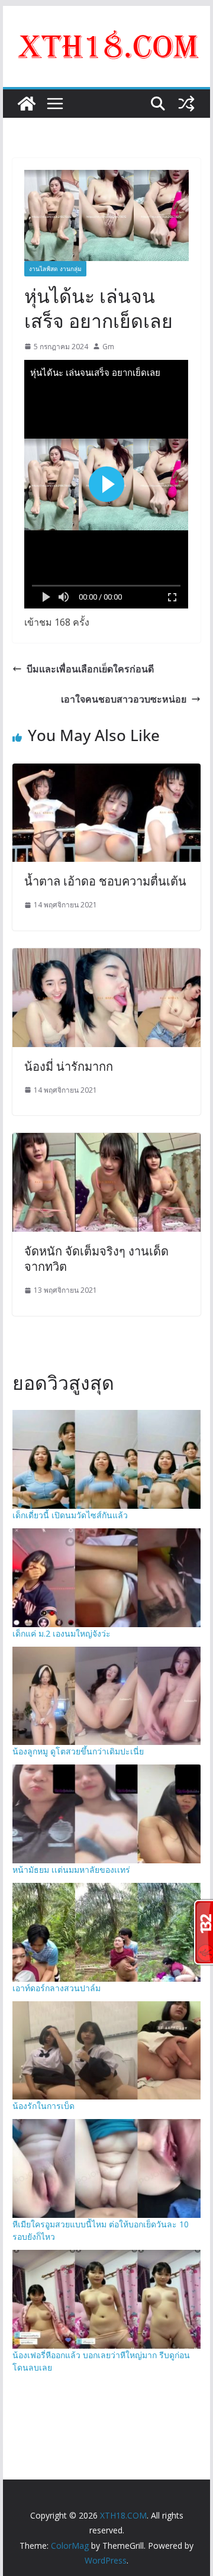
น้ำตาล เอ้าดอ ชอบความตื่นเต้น (105, 881)
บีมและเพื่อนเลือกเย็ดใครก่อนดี (90, 669)
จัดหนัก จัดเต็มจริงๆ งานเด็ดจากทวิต (96, 1259)
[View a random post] (186, 104)
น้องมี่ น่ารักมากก (69, 1066)
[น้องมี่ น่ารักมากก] (106, 957)
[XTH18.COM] (27, 104)
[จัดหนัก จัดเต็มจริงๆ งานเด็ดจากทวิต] (106, 1141)
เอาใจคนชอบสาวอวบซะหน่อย (124, 699)
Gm (108, 347)
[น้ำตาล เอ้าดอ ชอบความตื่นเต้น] (106, 772)
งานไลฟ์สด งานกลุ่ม (55, 269)
